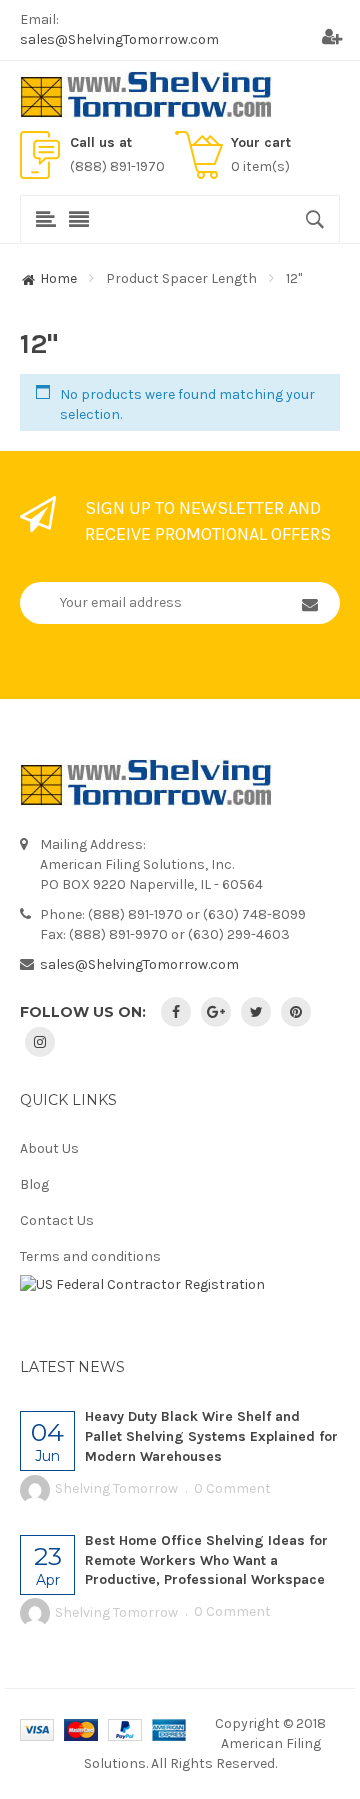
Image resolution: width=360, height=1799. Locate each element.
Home (58, 278)
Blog (34, 1184)
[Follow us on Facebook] (176, 1012)
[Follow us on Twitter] (256, 1012)
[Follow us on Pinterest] (296, 1012)
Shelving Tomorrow (116, 1488)
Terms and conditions (90, 1256)
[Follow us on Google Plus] (216, 1012)
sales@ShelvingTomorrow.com (119, 39)
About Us (49, 1148)
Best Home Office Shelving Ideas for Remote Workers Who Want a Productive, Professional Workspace (206, 1560)
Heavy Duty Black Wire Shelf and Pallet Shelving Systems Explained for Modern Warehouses (211, 1436)
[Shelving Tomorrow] (146, 93)
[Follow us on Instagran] (40, 1042)
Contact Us (57, 1220)
